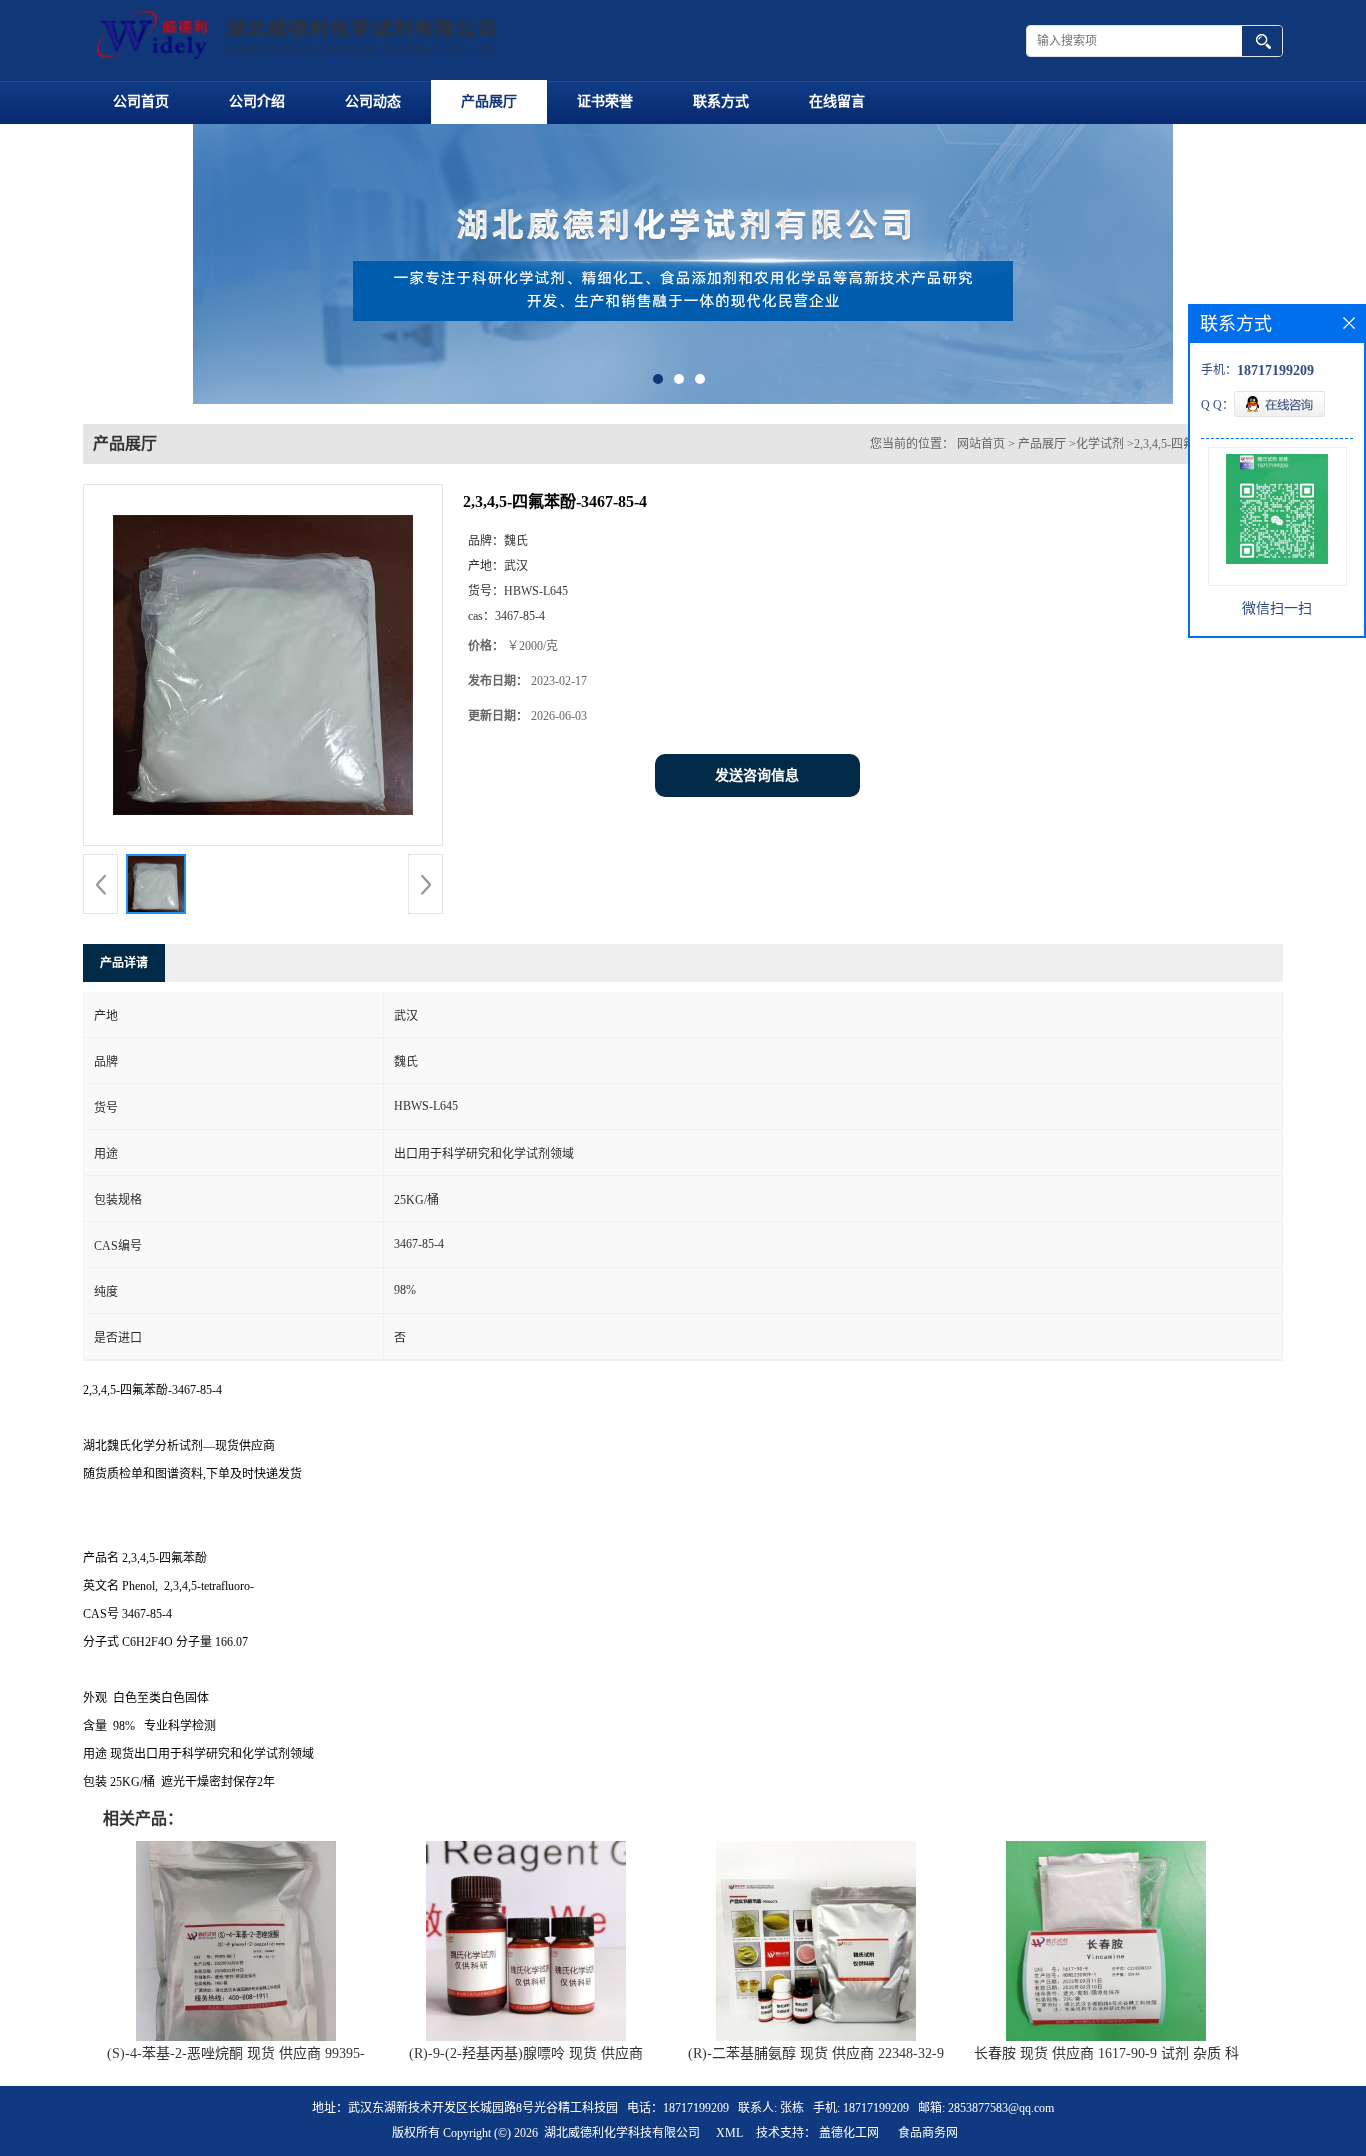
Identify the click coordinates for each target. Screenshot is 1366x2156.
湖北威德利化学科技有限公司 (622, 2133)
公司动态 (373, 101)
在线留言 (837, 101)
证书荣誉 (605, 101)
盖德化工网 (849, 2133)
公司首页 (141, 101)
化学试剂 (1100, 444)
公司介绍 (257, 101)
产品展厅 (489, 101)
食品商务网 (928, 2133)
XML (729, 2133)
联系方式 (721, 101)
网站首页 (981, 444)
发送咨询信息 (757, 775)
